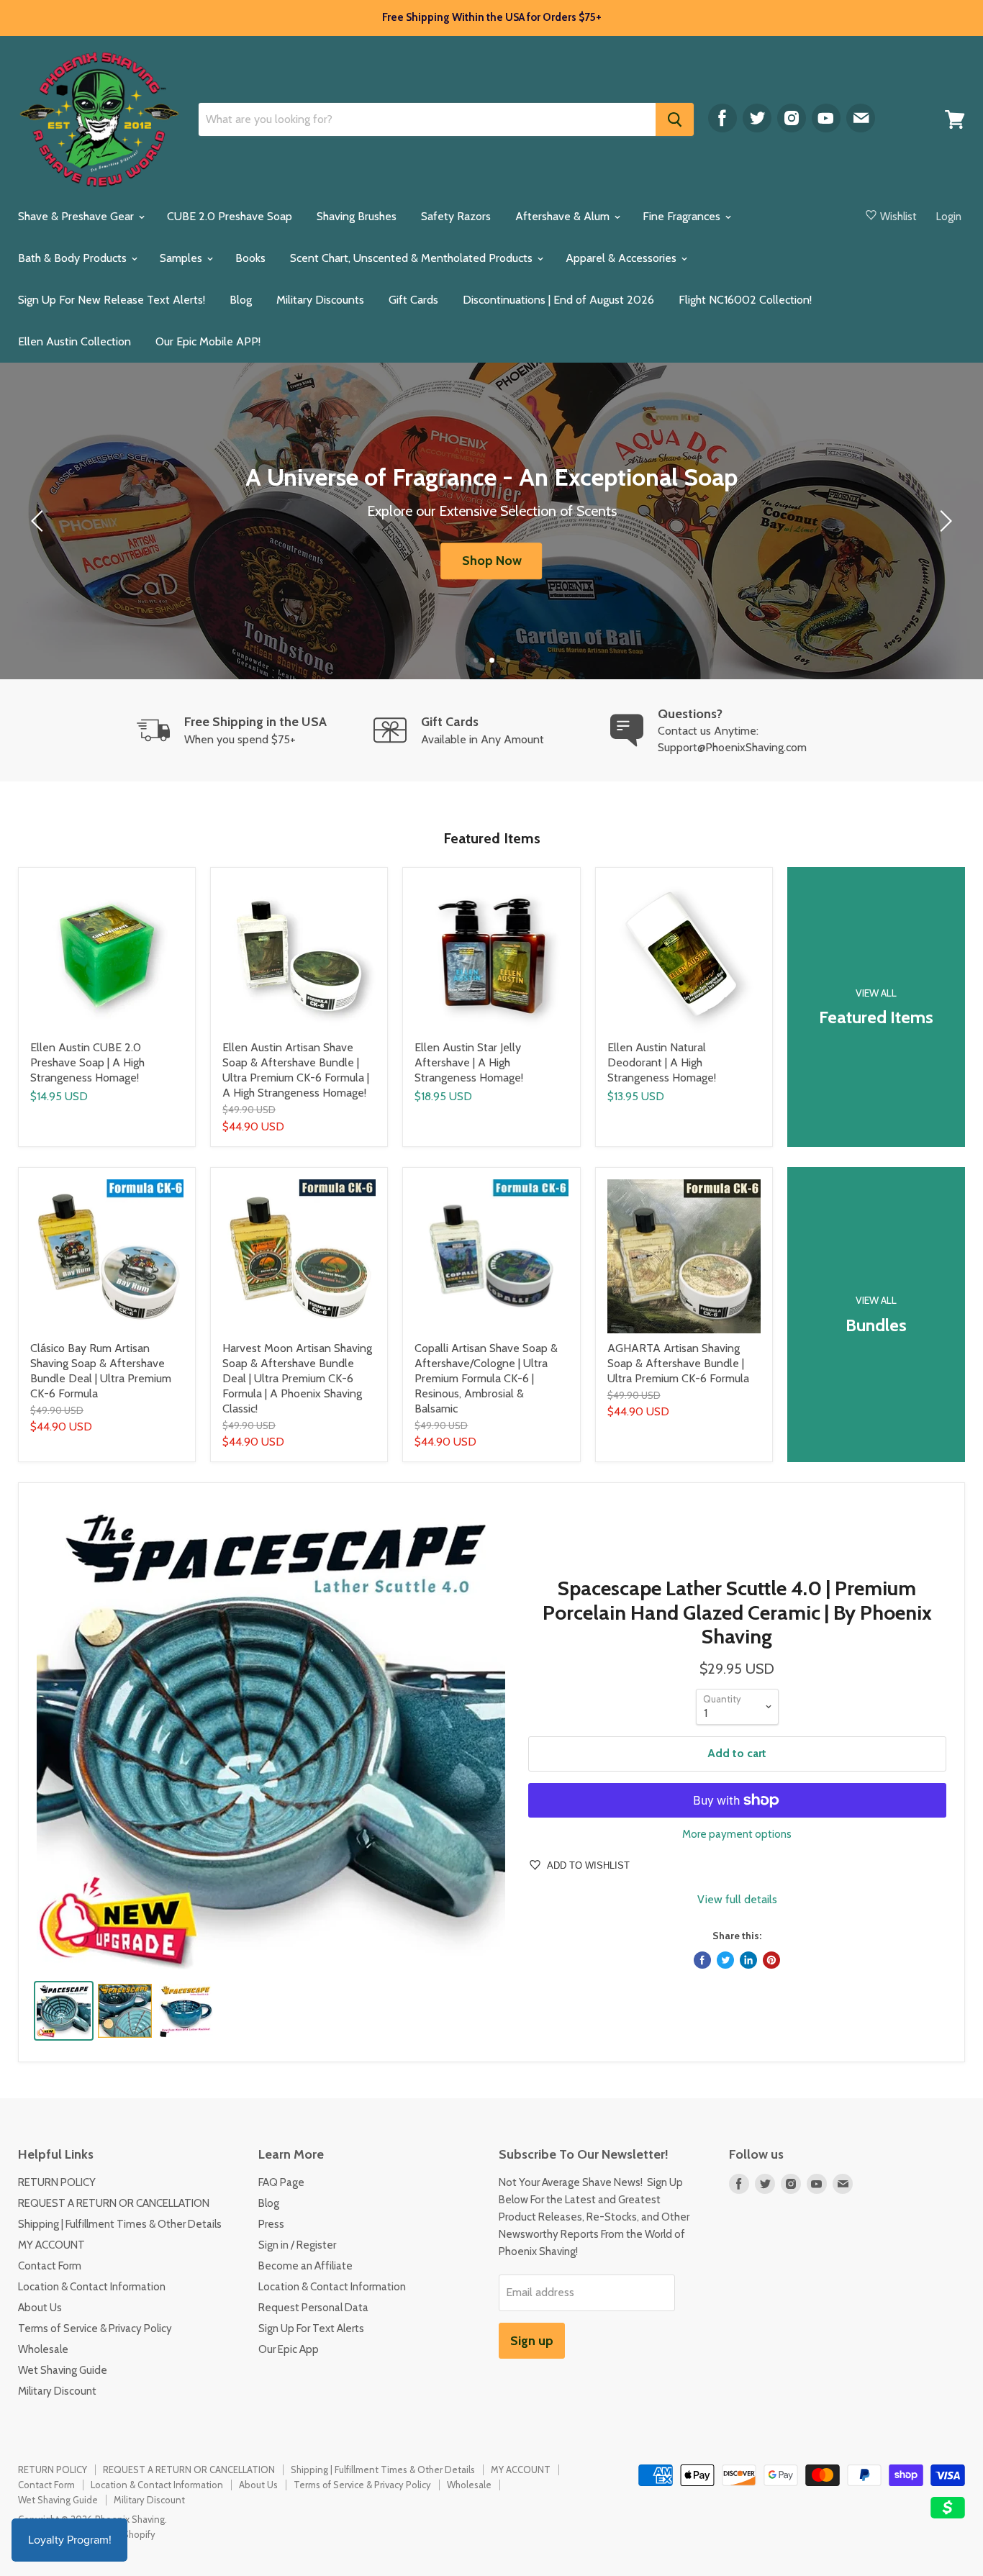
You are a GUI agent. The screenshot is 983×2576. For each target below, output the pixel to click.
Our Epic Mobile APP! (208, 341)
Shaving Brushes (357, 216)
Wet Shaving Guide (63, 2370)
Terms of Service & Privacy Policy (95, 2328)
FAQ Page (281, 2182)
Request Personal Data (313, 2308)
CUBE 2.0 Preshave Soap (230, 216)
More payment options (737, 1835)
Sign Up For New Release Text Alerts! (112, 300)
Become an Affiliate (305, 2266)
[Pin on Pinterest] (771, 1960)
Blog (241, 300)
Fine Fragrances (683, 216)
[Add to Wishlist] (184, 879)
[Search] (675, 119)
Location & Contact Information (92, 2287)
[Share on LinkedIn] (748, 1960)
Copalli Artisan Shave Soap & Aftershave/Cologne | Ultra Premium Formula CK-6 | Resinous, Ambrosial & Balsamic (486, 1378)
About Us (40, 2308)
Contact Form (50, 2266)
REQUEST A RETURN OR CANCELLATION (114, 2203)
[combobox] (427, 119)
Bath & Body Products (74, 258)
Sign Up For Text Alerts (311, 2328)
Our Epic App (289, 2349)
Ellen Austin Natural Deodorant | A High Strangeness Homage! (662, 1062)
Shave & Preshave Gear (77, 216)
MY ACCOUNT (51, 2245)
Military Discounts (320, 300)
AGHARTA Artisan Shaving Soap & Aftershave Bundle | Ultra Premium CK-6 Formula (678, 1363)
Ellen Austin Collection (74, 341)
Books (250, 258)
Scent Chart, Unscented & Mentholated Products (413, 258)
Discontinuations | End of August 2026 (558, 300)
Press (271, 2224)
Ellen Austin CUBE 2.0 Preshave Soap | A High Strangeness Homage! (87, 1062)
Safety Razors (456, 216)
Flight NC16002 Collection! (745, 300)
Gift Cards (413, 300)
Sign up (532, 2341)
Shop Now (492, 561)
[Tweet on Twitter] (725, 1960)
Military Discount (57, 2391)
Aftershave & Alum (564, 216)
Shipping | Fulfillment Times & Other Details (120, 2224)
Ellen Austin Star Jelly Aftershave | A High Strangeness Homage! (469, 1062)
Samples (182, 258)
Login (949, 217)
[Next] (943, 521)
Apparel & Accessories (622, 258)
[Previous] (40, 521)
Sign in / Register (297, 2245)
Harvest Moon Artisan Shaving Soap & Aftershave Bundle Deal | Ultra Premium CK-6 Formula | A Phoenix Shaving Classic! (297, 1378)
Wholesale (43, 2349)
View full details (737, 1900)
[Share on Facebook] (702, 1960)
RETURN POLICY (57, 2182)
